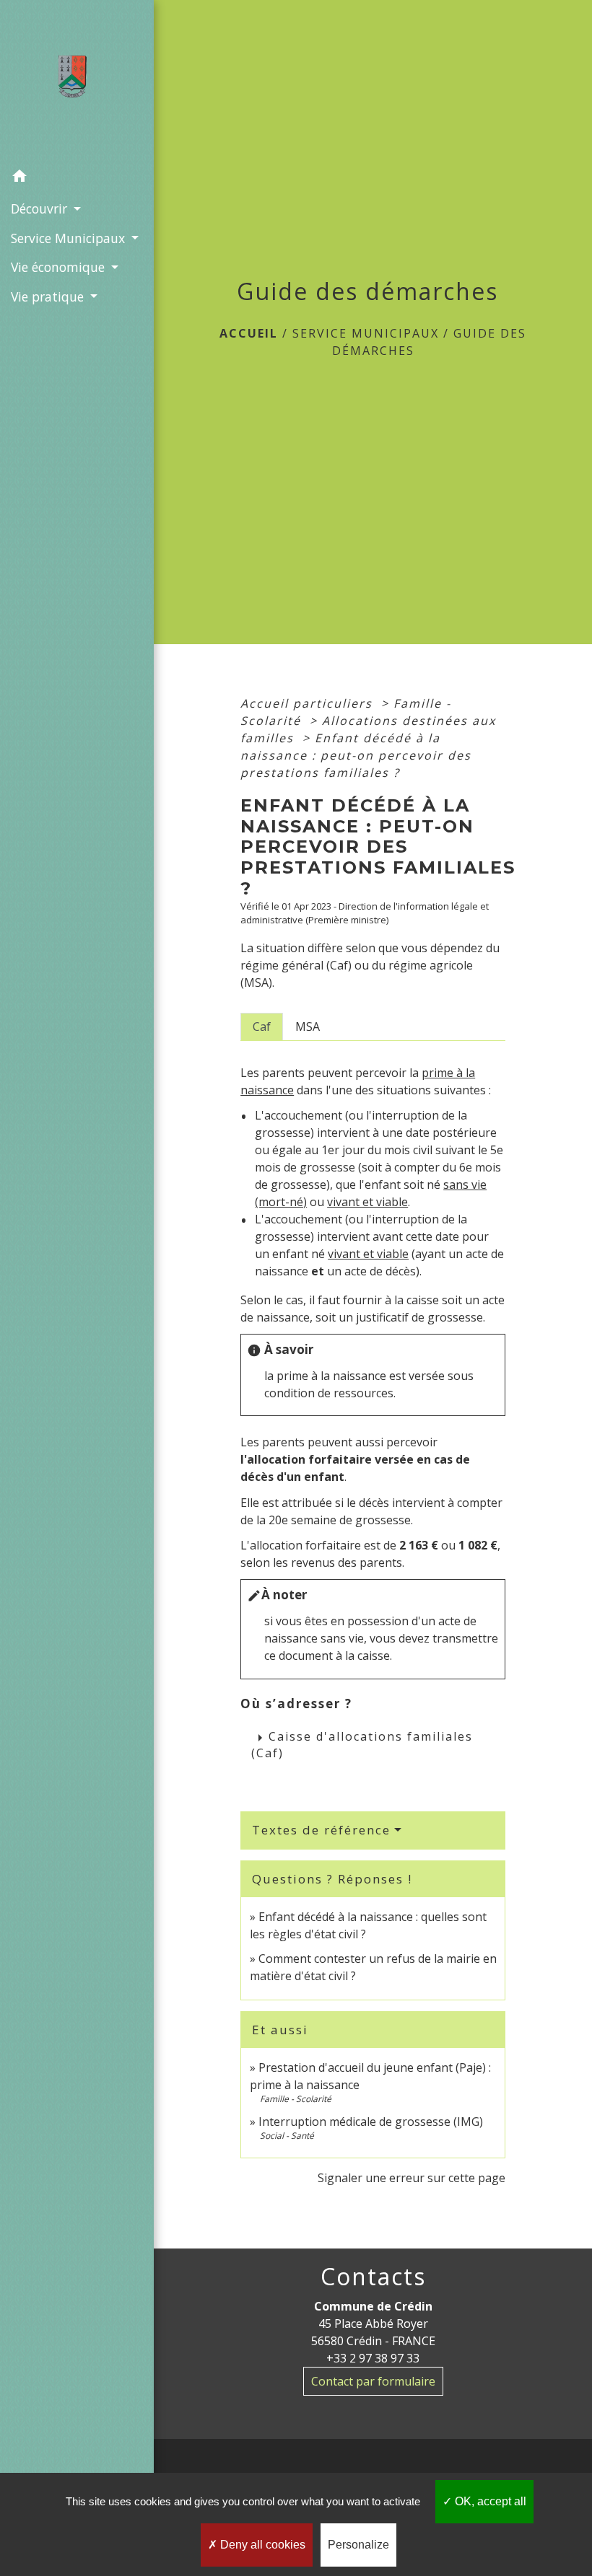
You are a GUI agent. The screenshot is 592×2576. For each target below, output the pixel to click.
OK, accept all (489, 2501)
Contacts (373, 2277)
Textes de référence (321, 1830)
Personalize (358, 2545)
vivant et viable (367, 1202)
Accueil (249, 333)
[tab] (262, 1027)
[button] (77, 178)
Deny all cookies (261, 2545)
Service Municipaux (366, 333)
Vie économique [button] (60, 267)
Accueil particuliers (309, 703)
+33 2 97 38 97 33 (373, 2358)
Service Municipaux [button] (70, 238)
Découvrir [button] (41, 208)
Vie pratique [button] (49, 296)
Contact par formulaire (373, 2381)
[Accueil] (77, 81)
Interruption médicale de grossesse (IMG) (371, 2122)
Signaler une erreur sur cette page (412, 2178)
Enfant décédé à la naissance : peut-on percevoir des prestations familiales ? (356, 755)
